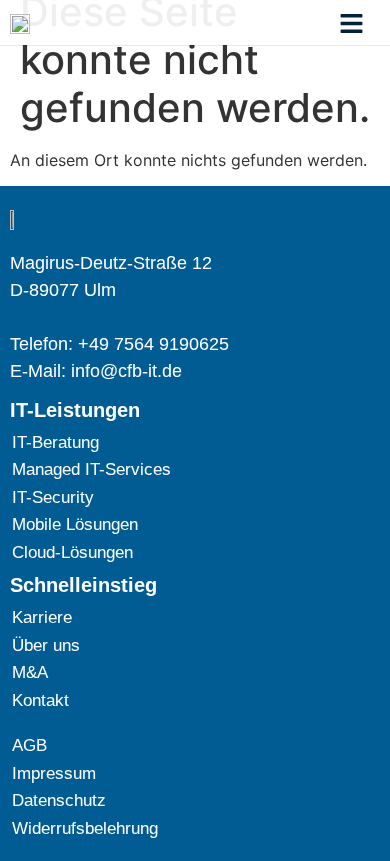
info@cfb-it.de (126, 371)
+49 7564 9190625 (153, 344)
